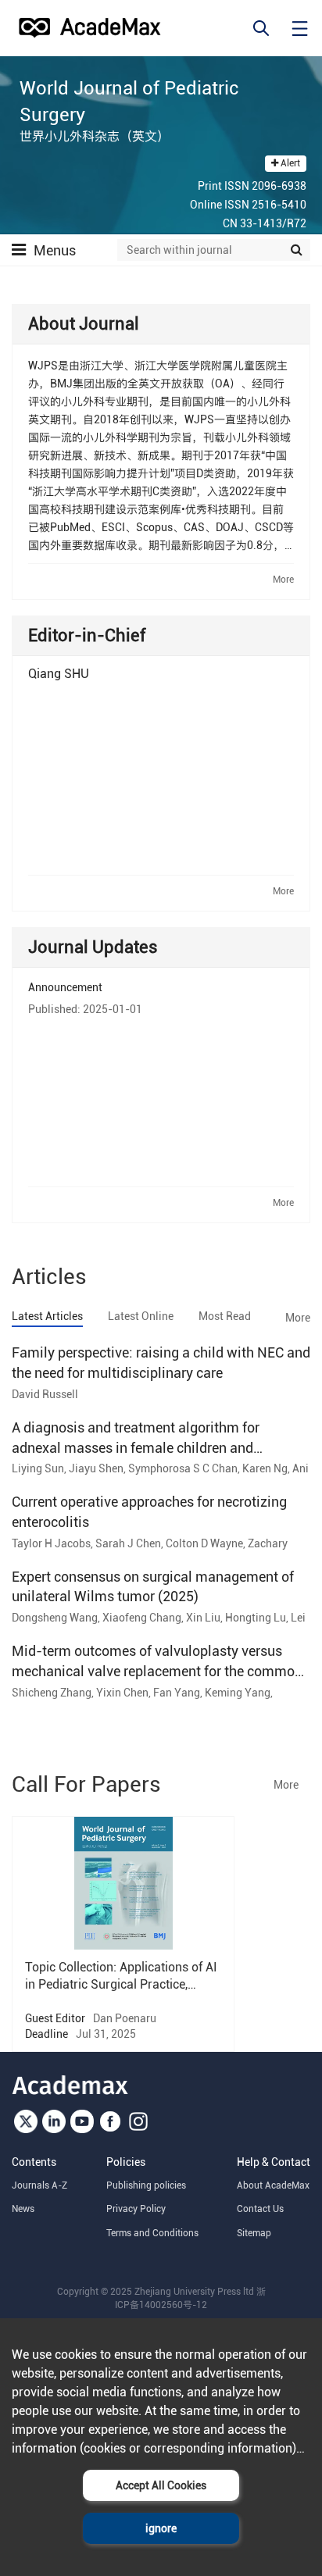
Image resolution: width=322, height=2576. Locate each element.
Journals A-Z (39, 2185)
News (23, 2209)
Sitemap (254, 2233)
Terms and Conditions (152, 2233)
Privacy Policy (136, 2209)
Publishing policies (146, 2185)
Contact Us (260, 2209)
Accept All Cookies (161, 2485)
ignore (161, 2528)
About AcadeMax (273, 2185)
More (283, 580)
